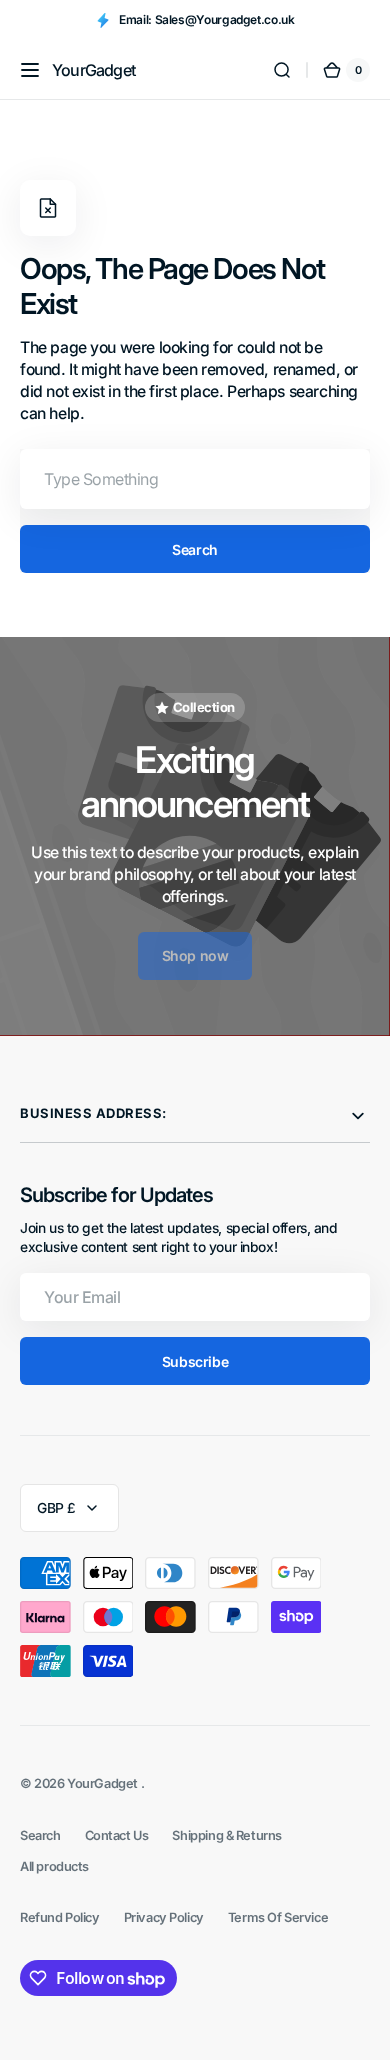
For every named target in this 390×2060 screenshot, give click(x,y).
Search (194, 549)
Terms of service (278, 1917)
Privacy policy (164, 1917)
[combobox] (195, 479)
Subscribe (195, 1361)
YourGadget (103, 1783)
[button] (30, 70)
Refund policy (60, 1917)
